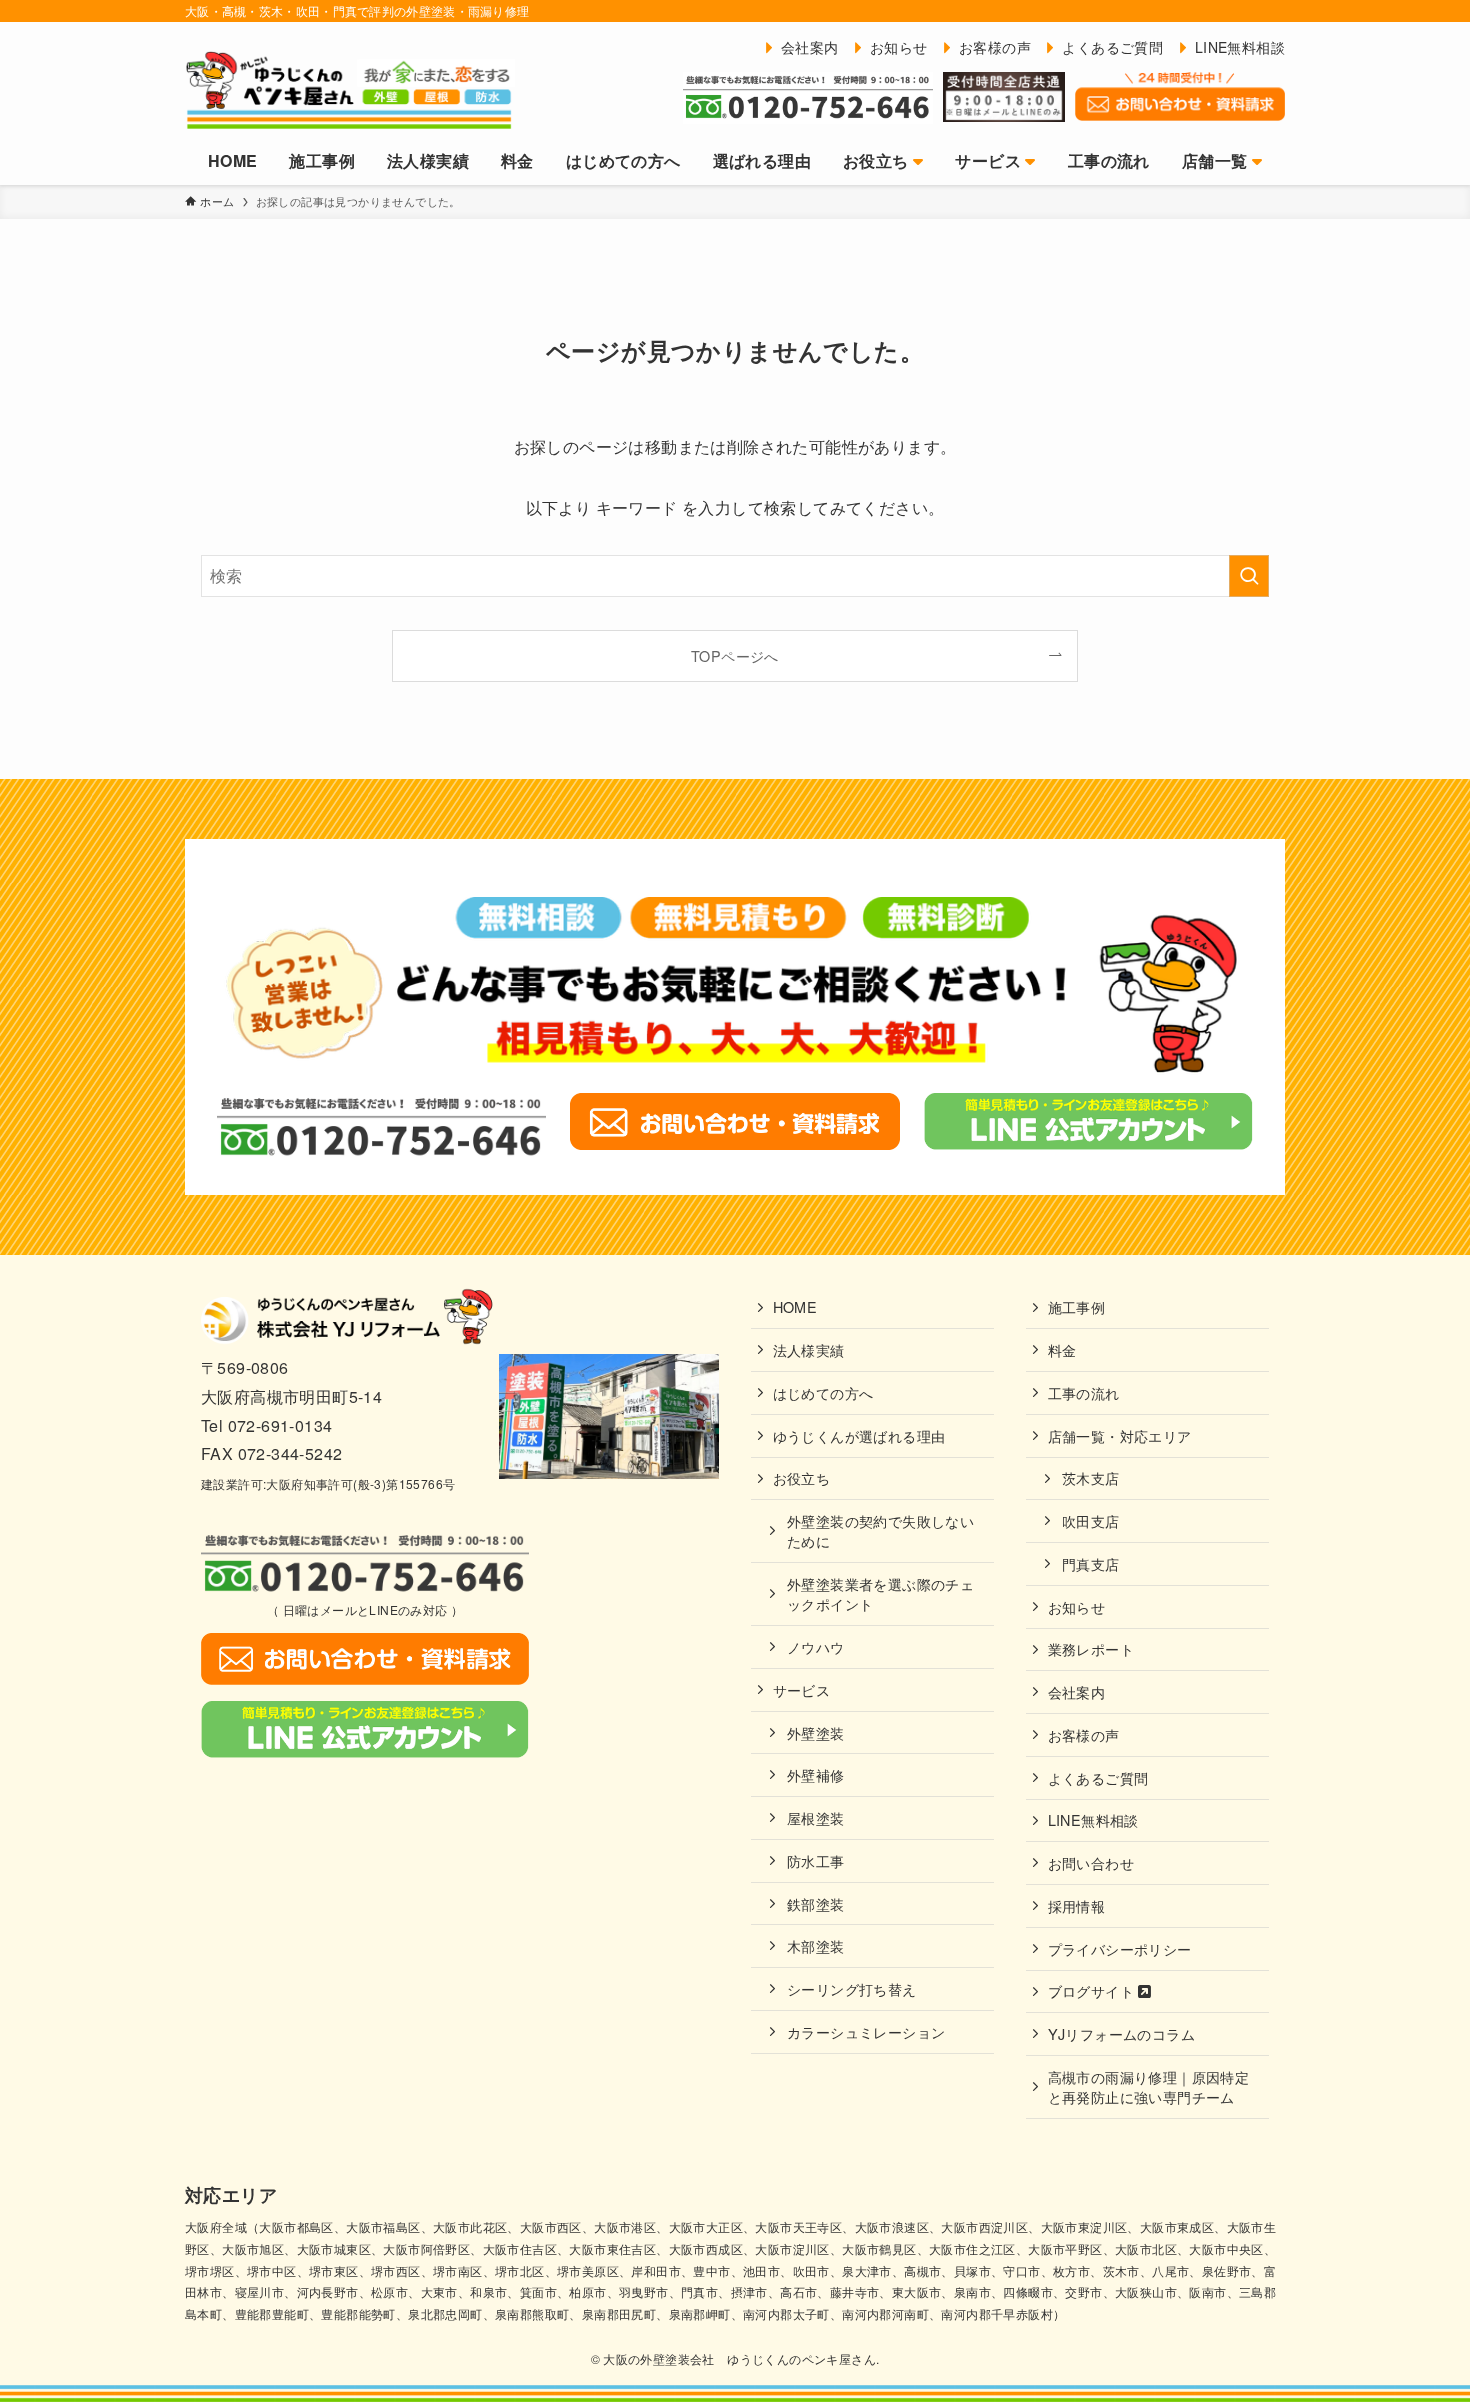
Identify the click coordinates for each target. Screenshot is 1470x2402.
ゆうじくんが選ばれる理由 (859, 1435)
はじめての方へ (823, 1392)
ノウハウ (816, 1646)
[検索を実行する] (1249, 576)
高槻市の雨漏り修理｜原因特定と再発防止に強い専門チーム (1149, 2086)
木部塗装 (816, 1945)
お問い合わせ (1091, 1862)
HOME (795, 1306)
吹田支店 (1091, 1520)
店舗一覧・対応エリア (1120, 1435)
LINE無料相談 (1093, 1819)
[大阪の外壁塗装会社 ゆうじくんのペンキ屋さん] (350, 89)
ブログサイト (1093, 1990)
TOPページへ (735, 655)
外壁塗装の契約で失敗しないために (880, 1530)
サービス (802, 1689)
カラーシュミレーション (866, 2031)
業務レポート (1091, 1648)
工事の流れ (1084, 1392)
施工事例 (1077, 1306)
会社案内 (1077, 1691)
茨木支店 (1091, 1477)
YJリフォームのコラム (1121, 2033)
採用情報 (1077, 1905)
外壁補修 (816, 1774)
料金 (1062, 1349)
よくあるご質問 (1098, 1777)
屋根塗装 (816, 1817)
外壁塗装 (816, 1732)
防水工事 (816, 1860)
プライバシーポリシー (1120, 1948)
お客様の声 (1084, 1734)
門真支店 (1091, 1563)
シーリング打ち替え (852, 1988)
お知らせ (1077, 1606)
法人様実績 (809, 1349)
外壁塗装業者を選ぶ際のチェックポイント (880, 1593)
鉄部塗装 (816, 1903)
